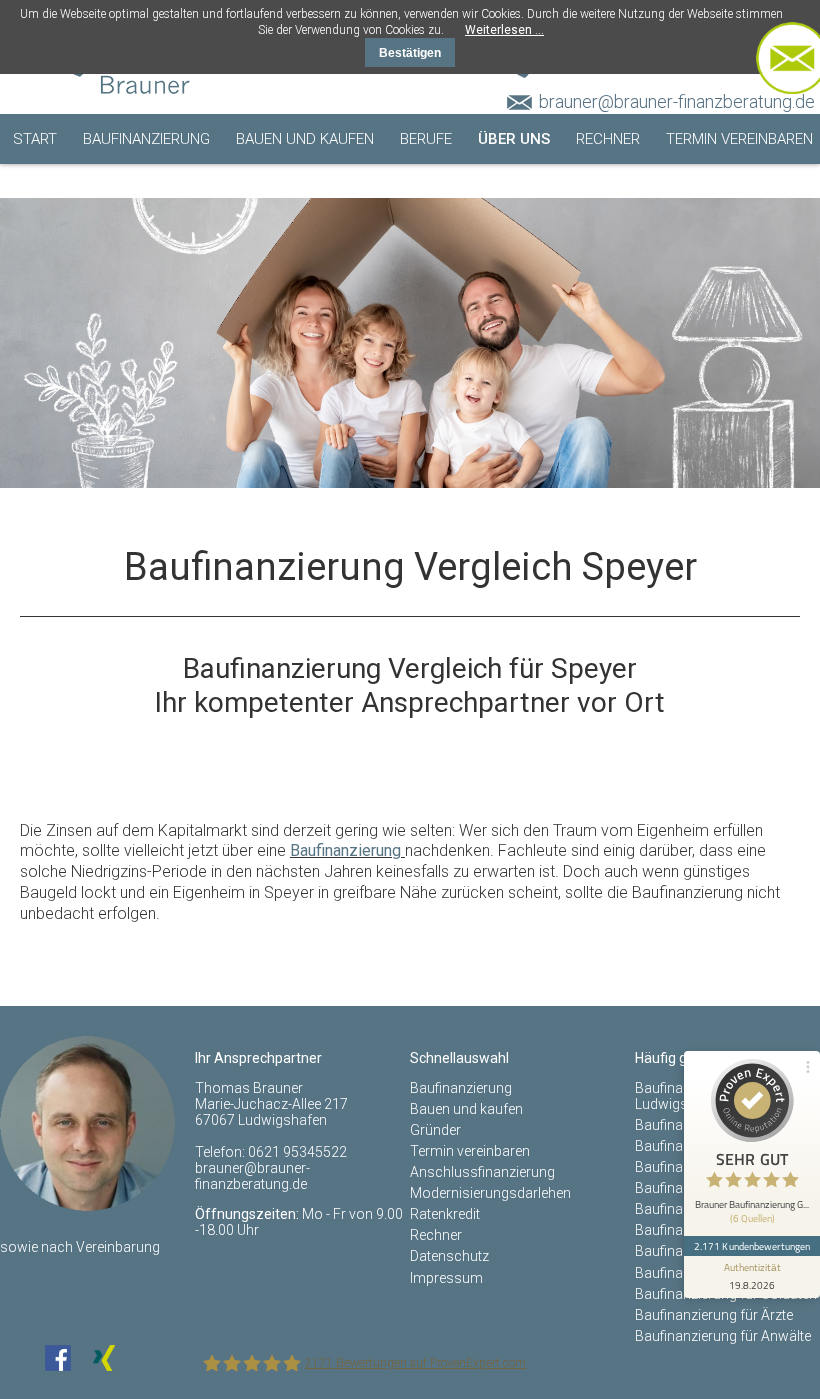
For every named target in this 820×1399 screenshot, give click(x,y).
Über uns (514, 139)
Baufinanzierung (146, 139)
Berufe (426, 139)
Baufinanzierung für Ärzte (714, 1315)
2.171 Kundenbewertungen (752, 1246)
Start (35, 139)
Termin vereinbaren (739, 139)
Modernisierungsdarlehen (490, 1193)
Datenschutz (449, 1256)
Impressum (446, 1278)
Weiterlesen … (504, 30)
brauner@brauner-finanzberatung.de (677, 101)
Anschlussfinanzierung (482, 1172)
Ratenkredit (445, 1214)
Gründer (435, 1130)
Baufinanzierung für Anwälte (723, 1336)
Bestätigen (410, 53)
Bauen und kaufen (305, 139)
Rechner (608, 139)
